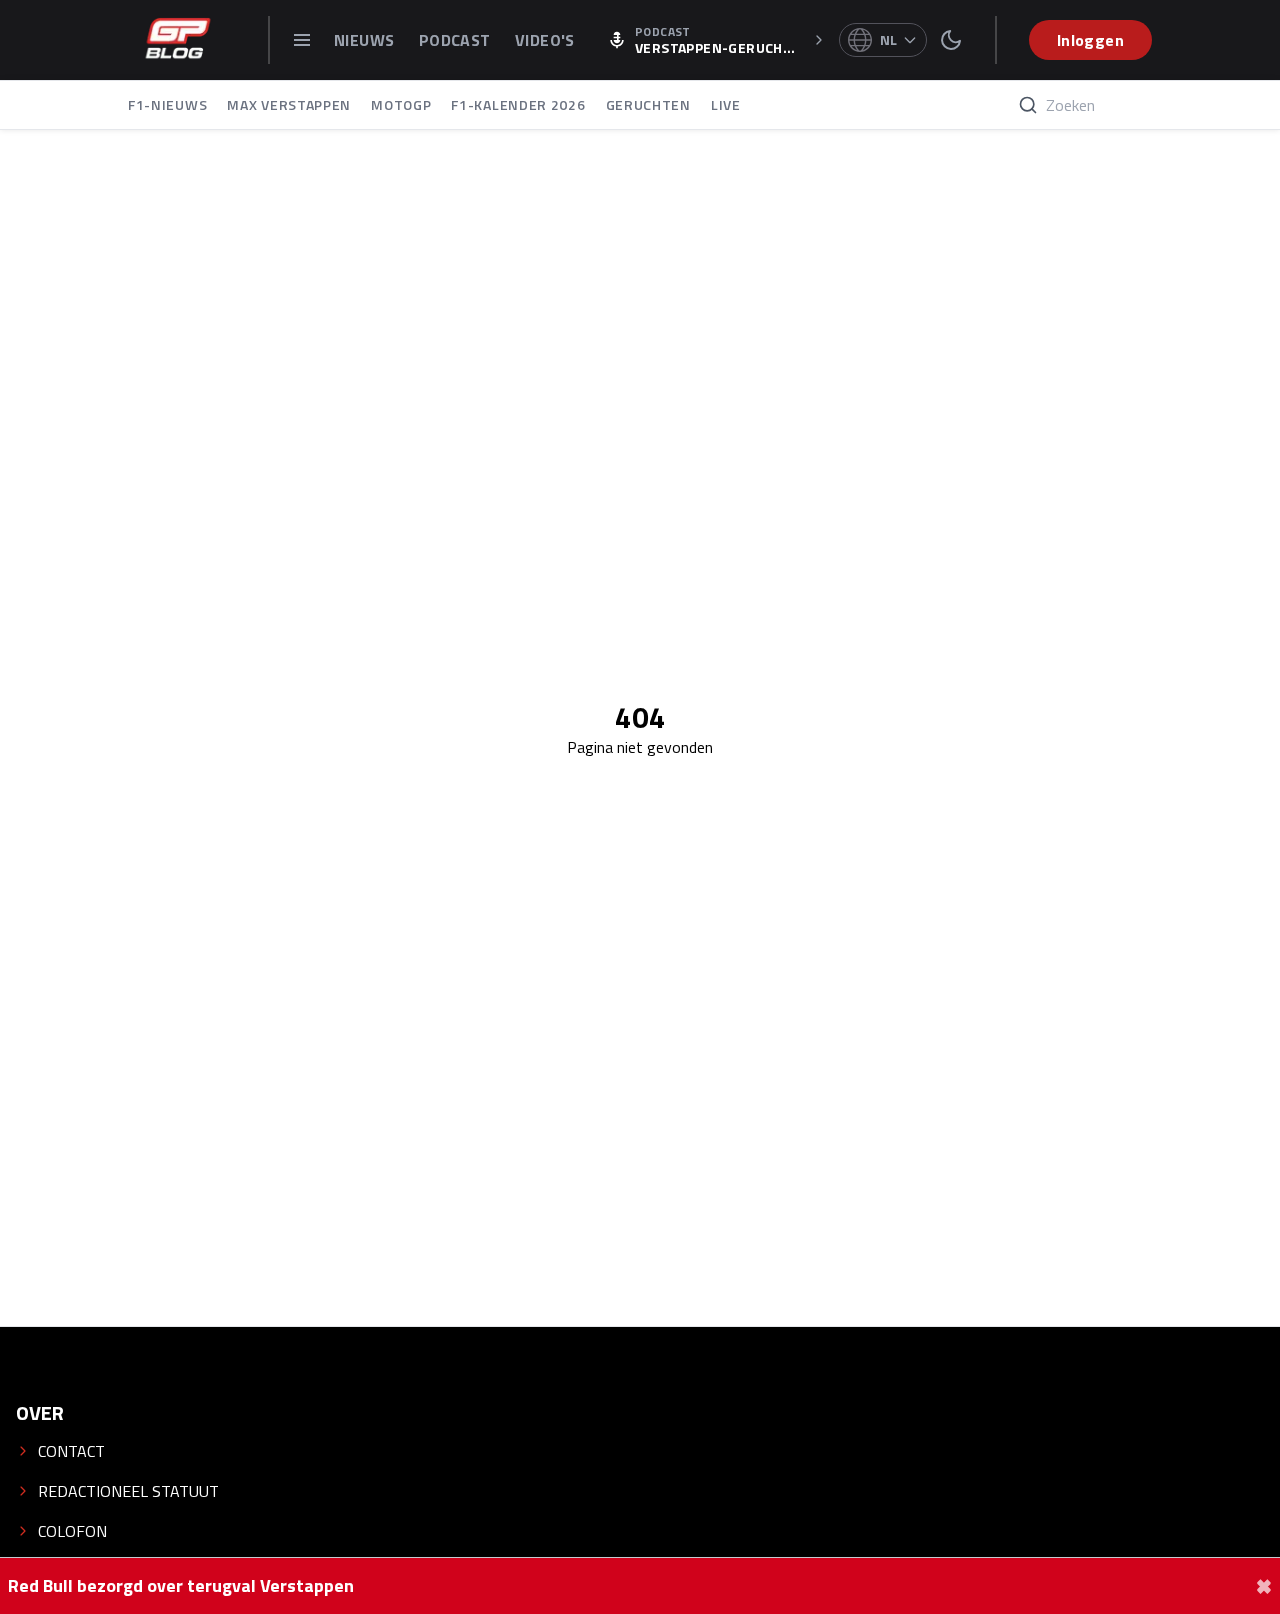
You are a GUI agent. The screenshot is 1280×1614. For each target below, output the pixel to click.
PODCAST (457, 40)
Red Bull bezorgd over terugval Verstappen (181, 1586)
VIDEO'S (545, 40)
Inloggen (1090, 40)
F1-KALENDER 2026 (518, 104)
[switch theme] (951, 40)
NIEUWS (366, 40)
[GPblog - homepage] (178, 40)
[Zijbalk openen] (302, 40)
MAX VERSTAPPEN (289, 104)
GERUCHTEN (648, 104)
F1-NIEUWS (167, 104)
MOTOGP (401, 104)
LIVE (726, 104)
